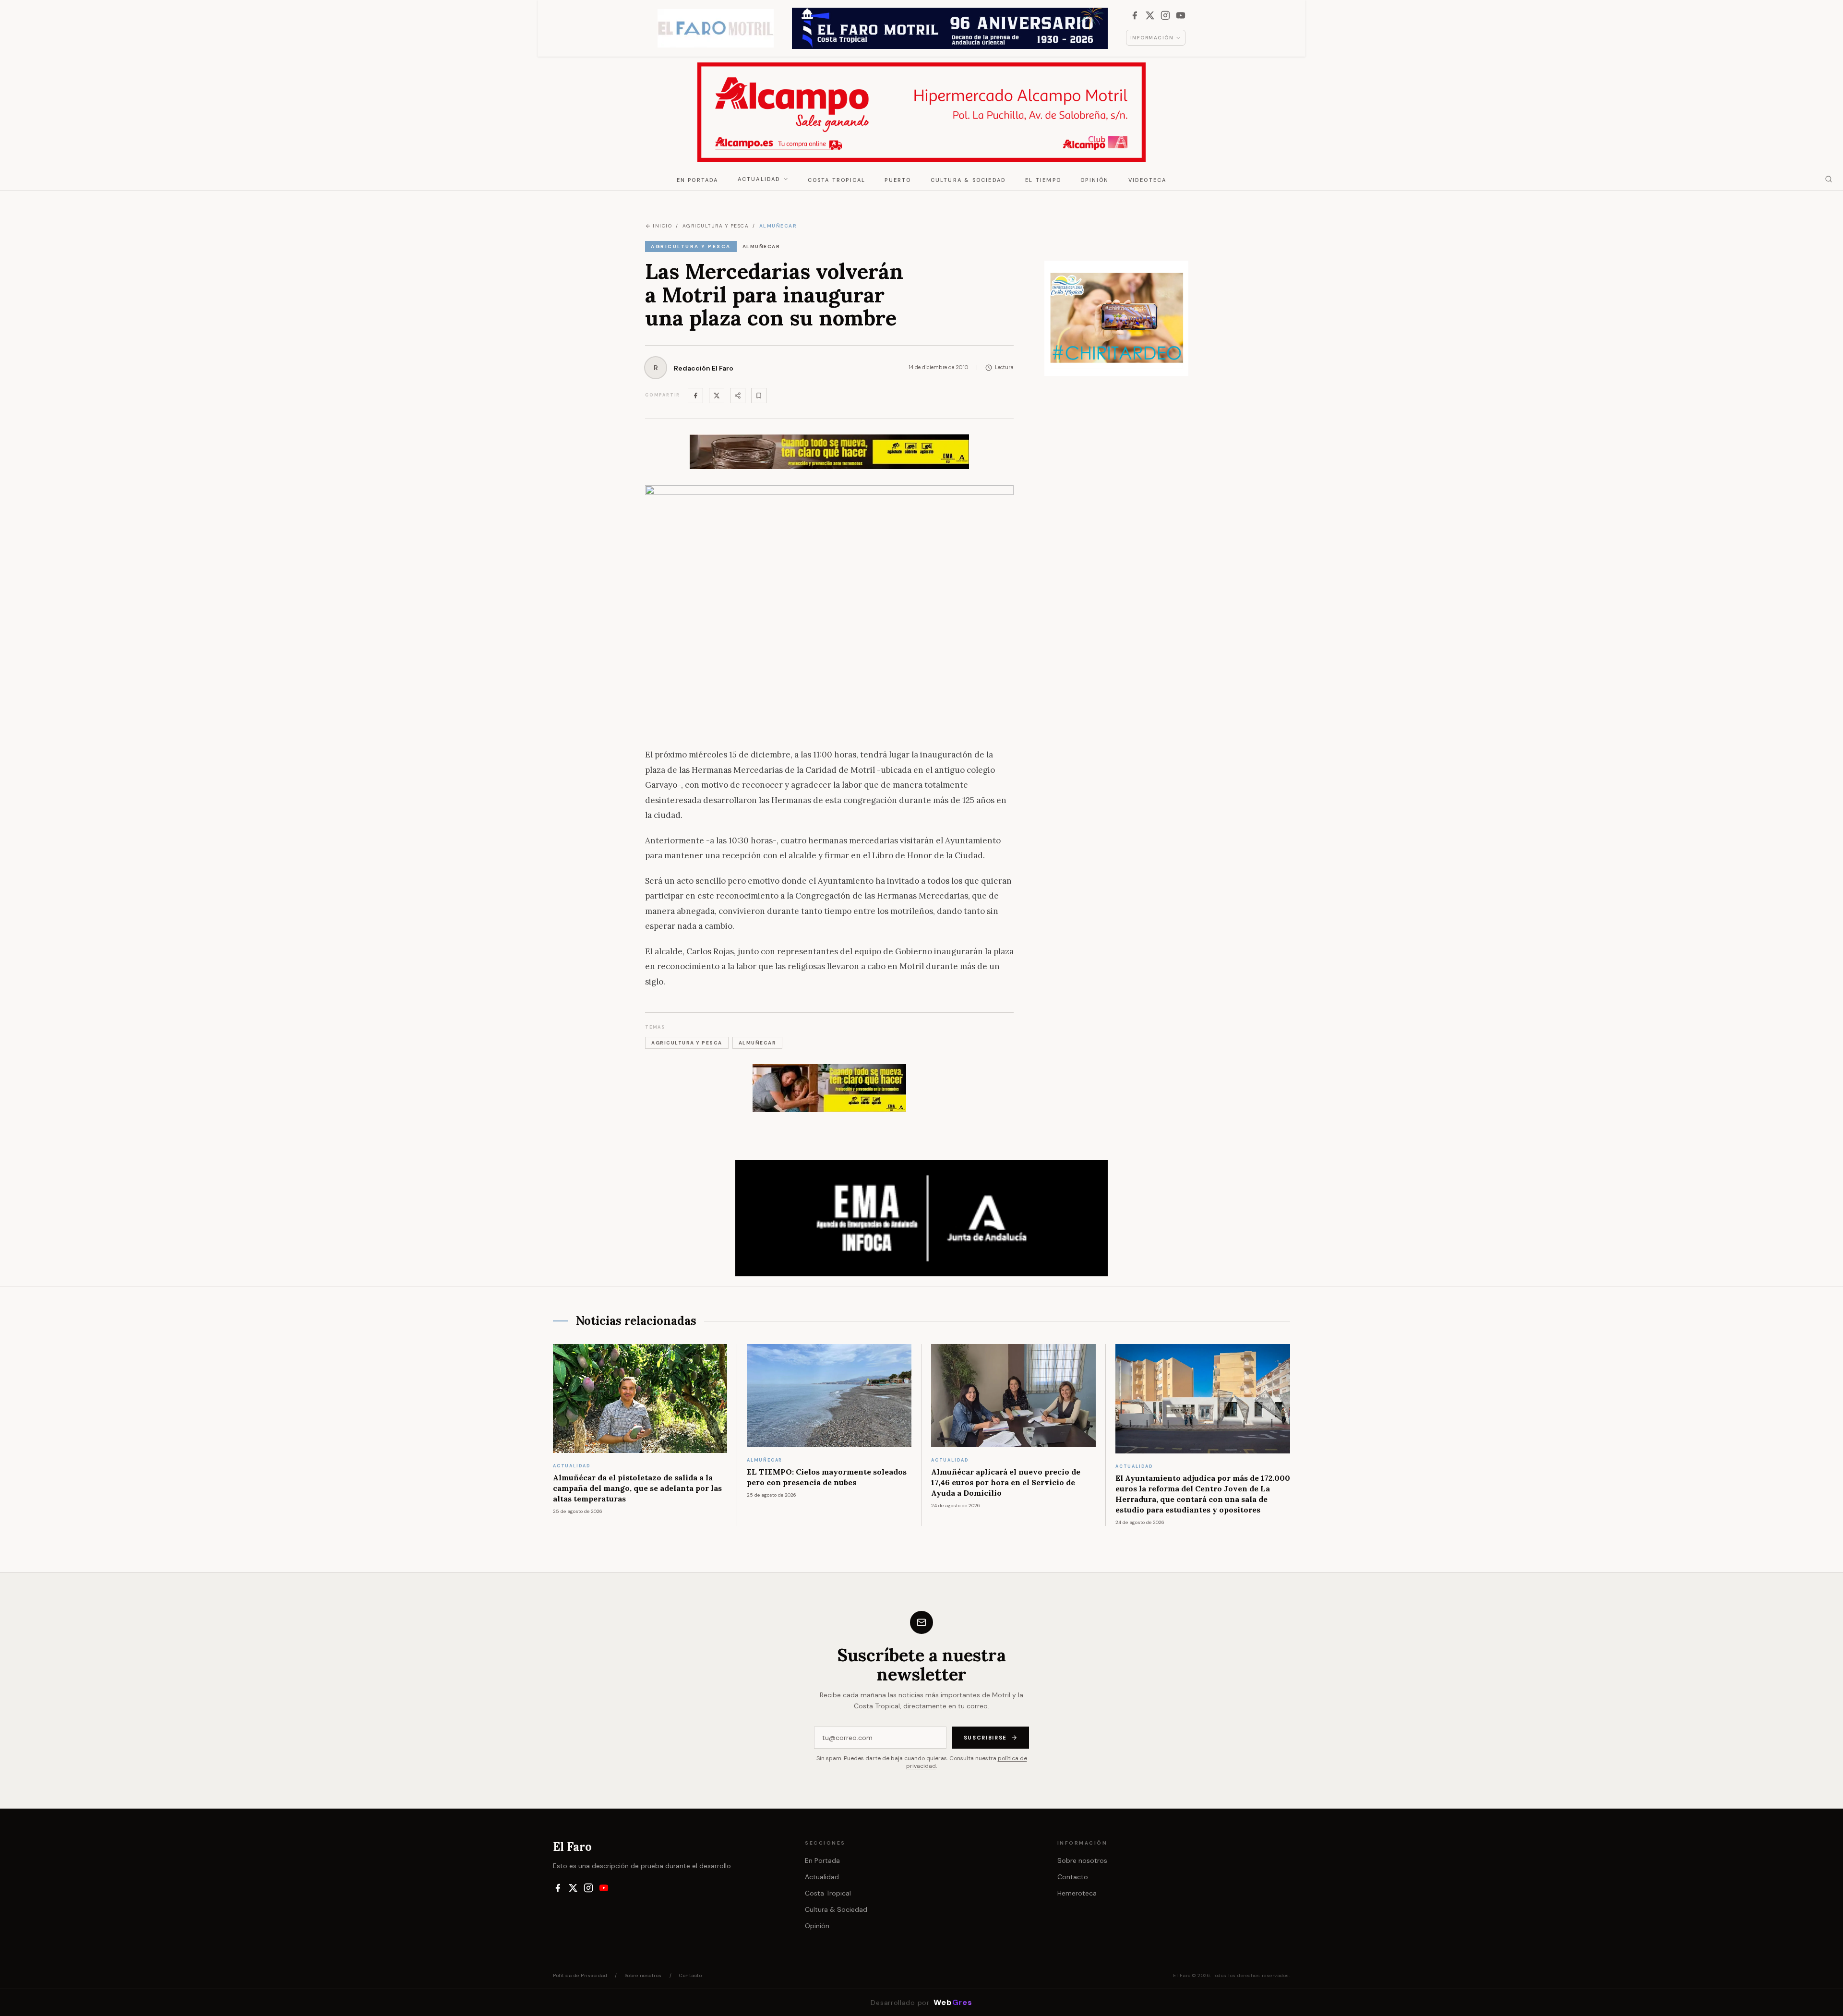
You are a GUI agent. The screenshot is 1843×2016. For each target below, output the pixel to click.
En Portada (698, 180)
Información (1152, 38)
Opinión (1095, 180)
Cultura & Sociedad (969, 180)
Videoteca (1148, 180)
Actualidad (759, 179)
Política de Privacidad (580, 1975)
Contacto (1073, 1877)
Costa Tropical (837, 180)
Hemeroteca (1077, 1893)
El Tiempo (1043, 180)
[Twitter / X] (717, 396)
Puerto (898, 180)
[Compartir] (738, 396)
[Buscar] (1829, 179)
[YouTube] (1181, 15)
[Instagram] (1165, 15)
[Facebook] (1135, 15)
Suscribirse (985, 1738)
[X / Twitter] (1150, 15)
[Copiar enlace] (759, 396)
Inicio (662, 226)
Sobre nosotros (1082, 1860)
